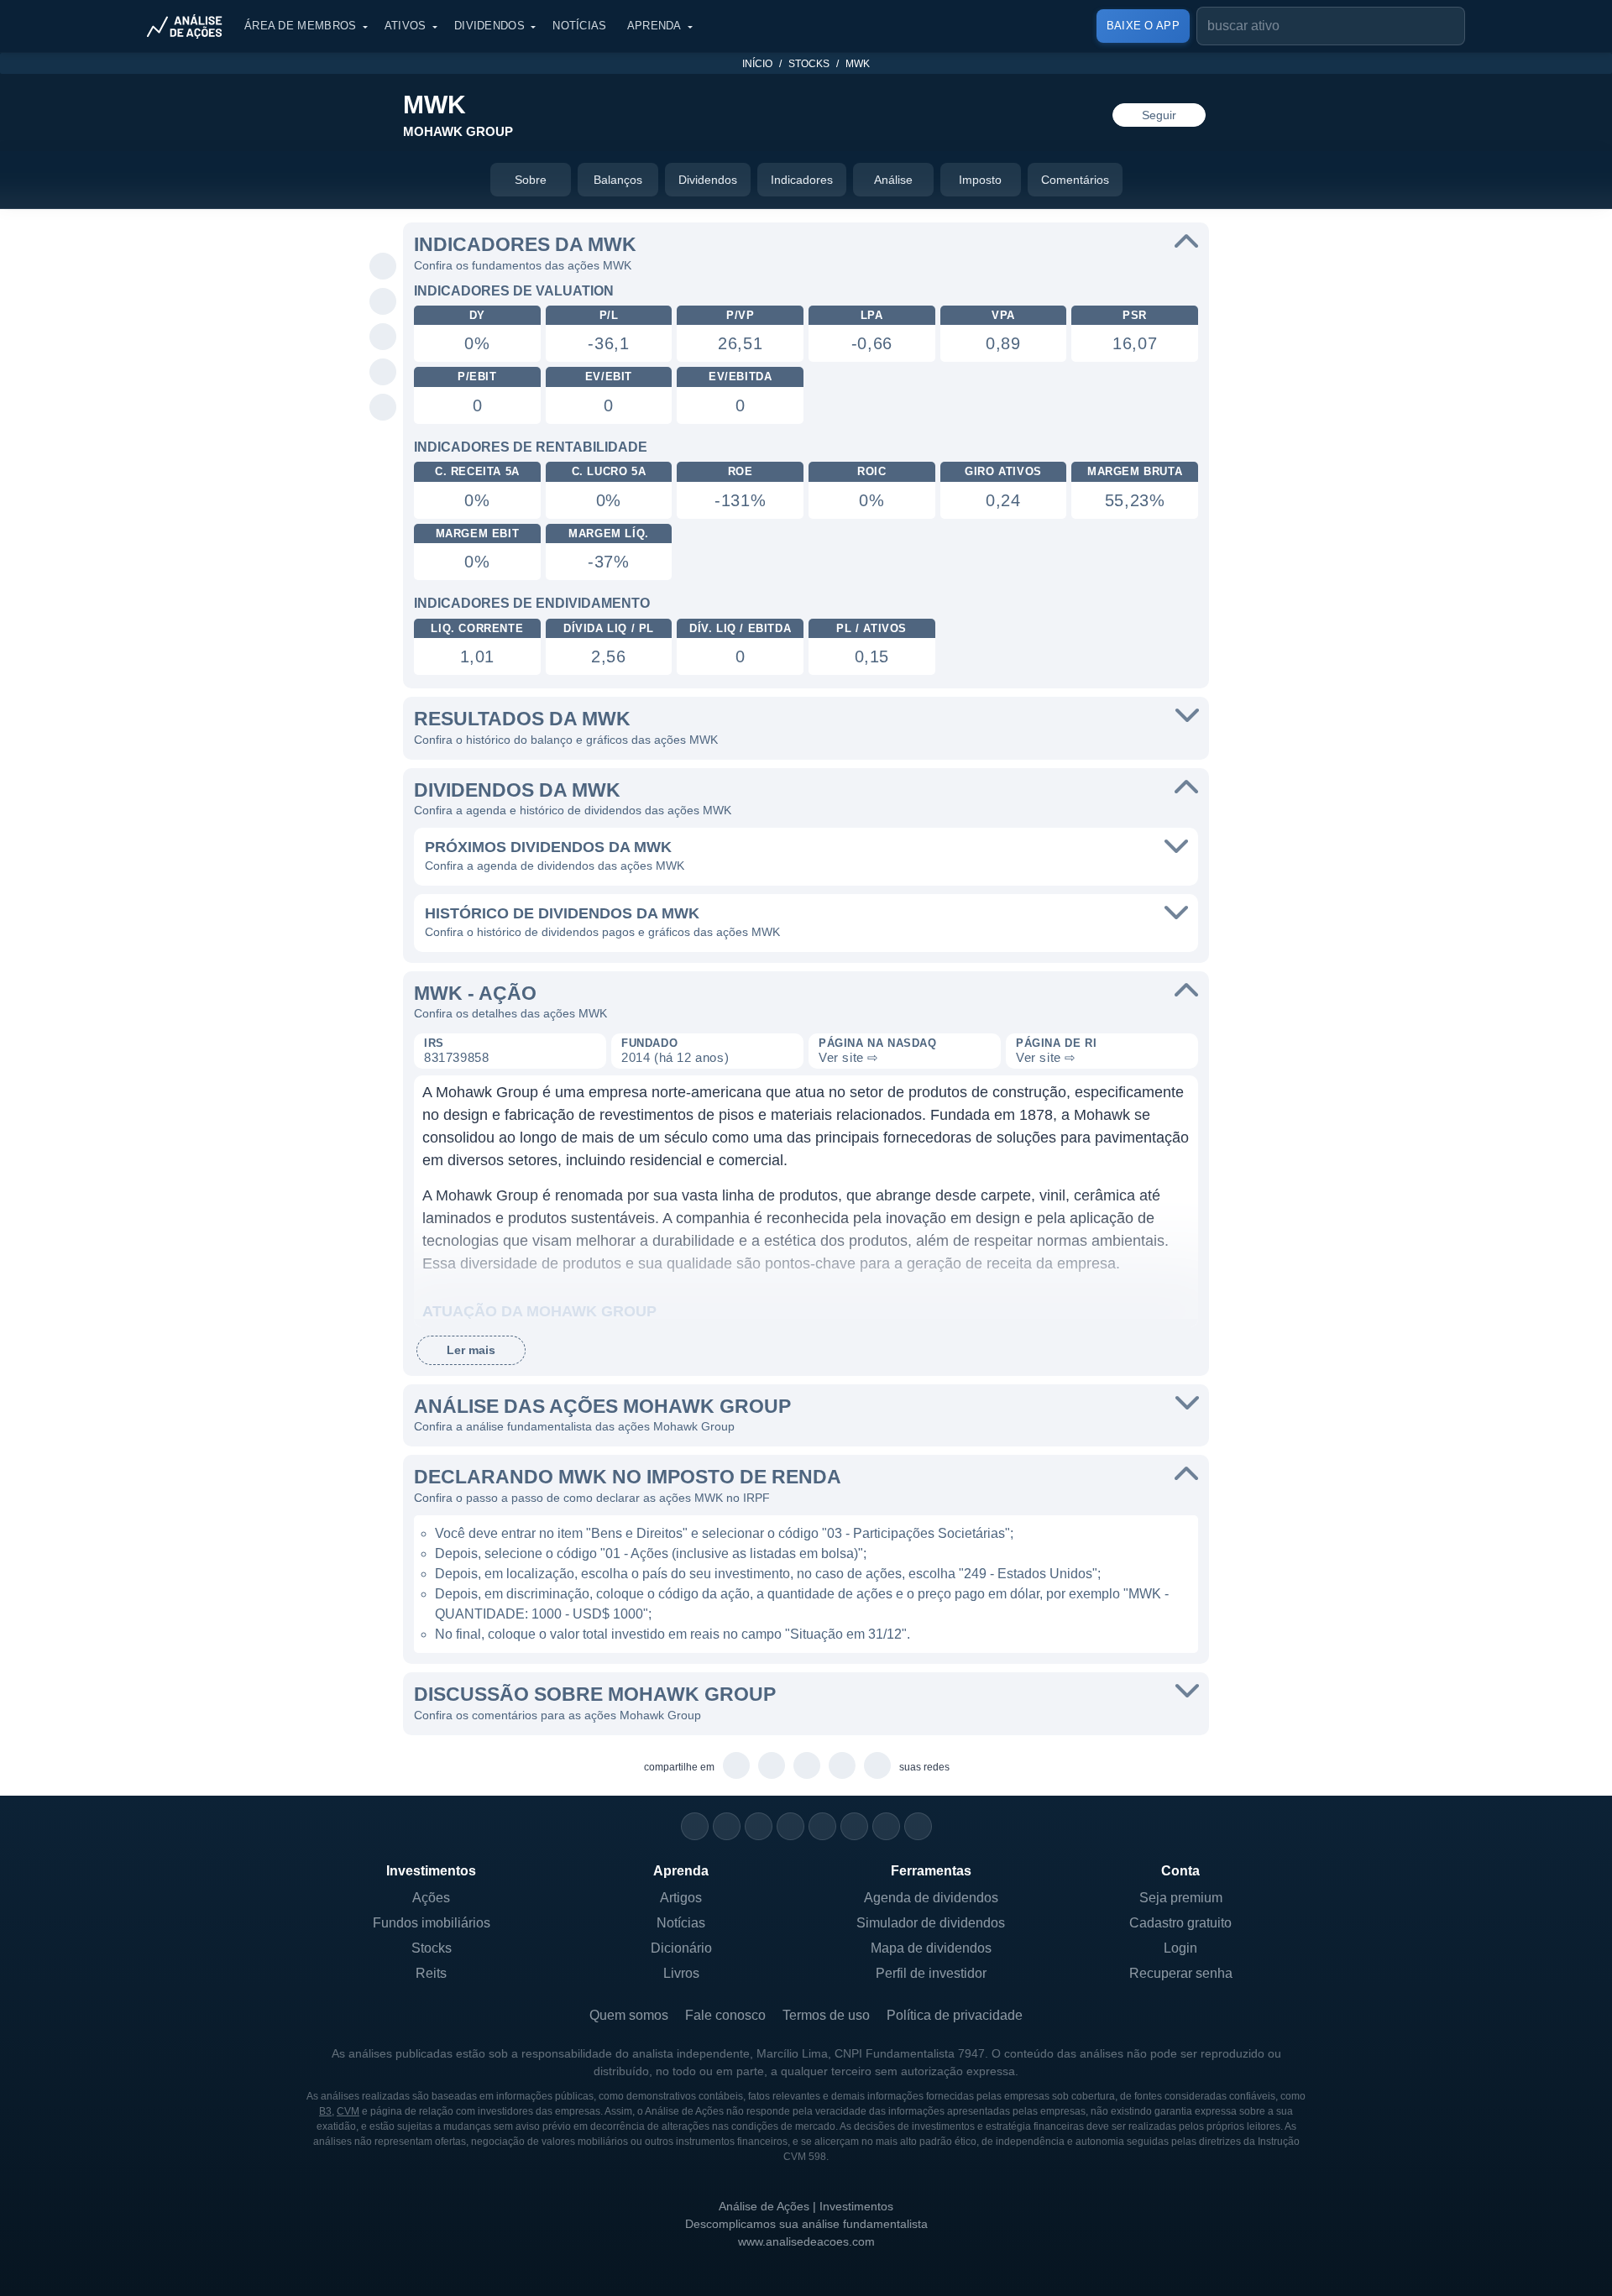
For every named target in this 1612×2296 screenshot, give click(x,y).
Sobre (531, 180)
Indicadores (802, 180)
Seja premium (1181, 1898)
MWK (858, 64)
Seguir (1159, 115)
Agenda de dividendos (931, 1898)
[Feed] (886, 1826)
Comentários (1075, 180)
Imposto (980, 180)
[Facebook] (727, 1826)
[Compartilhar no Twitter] (383, 373)
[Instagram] (695, 1826)
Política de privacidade (955, 2015)
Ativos (406, 26)
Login (1180, 1948)
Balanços (618, 180)
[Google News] (854, 1826)
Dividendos (489, 26)
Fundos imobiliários (432, 1923)
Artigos (681, 1898)
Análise (893, 180)
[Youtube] (822, 1826)
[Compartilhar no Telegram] (383, 302)
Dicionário (681, 1948)
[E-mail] (918, 1826)
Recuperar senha (1181, 1973)
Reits (431, 1973)
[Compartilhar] (383, 232)
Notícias (579, 26)
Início (757, 64)
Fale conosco (725, 2015)
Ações (431, 1898)
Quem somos (629, 2015)
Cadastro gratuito (1180, 1923)
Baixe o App (1143, 26)
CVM (348, 2111)
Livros (681, 1973)
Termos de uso (826, 2015)
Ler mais (471, 1350)
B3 (325, 2111)
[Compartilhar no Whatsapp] (383, 267)
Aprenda (654, 26)
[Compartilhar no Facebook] (383, 337)
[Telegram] (790, 1826)
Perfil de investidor (931, 1973)
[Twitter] (759, 1826)
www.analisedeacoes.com (806, 2241)
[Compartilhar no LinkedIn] (383, 408)
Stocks (809, 64)
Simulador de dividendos (931, 1923)
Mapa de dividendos (931, 1948)
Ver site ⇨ (849, 1057)
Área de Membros (301, 26)
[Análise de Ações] (190, 26)
